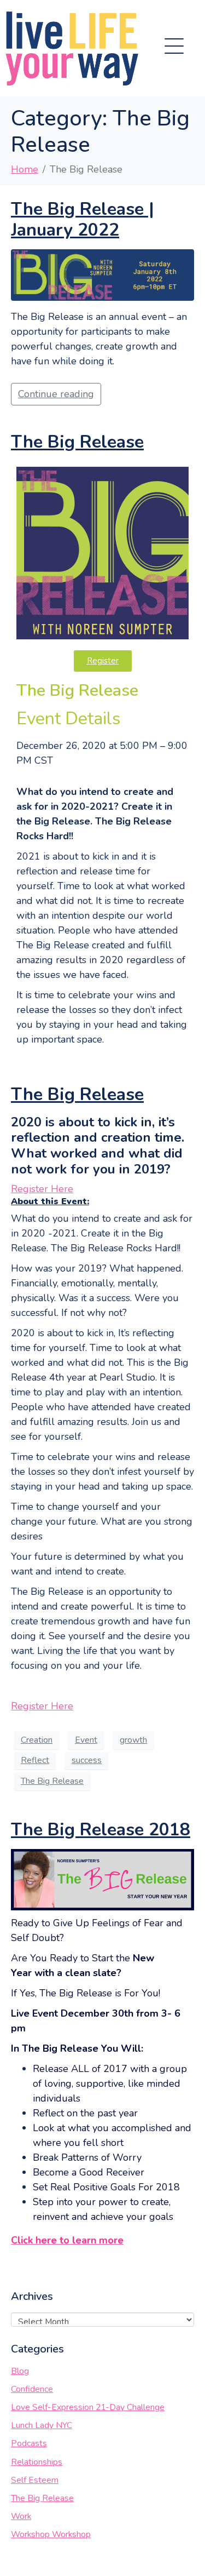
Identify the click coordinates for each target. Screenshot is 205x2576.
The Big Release (77, 442)
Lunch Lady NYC (42, 2425)
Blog (20, 2371)
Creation (37, 1740)
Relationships (37, 2462)
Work (21, 2516)
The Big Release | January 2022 (83, 219)
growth (133, 1740)
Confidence (32, 2389)
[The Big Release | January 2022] (102, 274)
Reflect (35, 1760)
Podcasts (29, 2443)
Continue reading (56, 394)
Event (86, 1740)
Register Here (42, 1189)
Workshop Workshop (51, 2534)
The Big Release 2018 (101, 1830)
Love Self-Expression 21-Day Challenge (88, 2407)
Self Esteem (35, 2480)
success (87, 1760)
